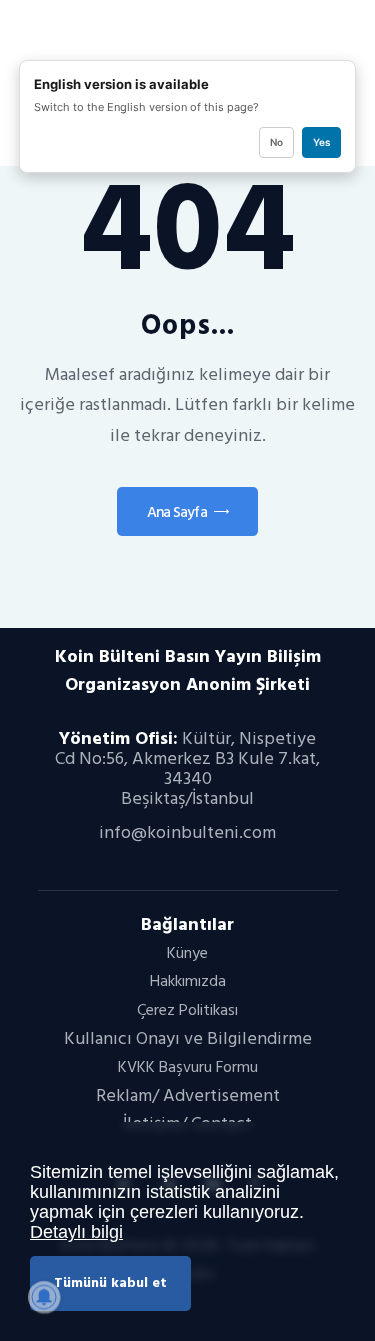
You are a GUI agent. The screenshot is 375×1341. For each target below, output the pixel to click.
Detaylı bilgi (76, 1232)
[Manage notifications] (44, 1297)
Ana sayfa (177, 512)
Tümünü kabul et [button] (110, 1282)
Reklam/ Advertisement (188, 1095)
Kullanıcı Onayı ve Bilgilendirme (188, 1038)
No (276, 142)
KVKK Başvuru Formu (188, 1067)
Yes (321, 142)
